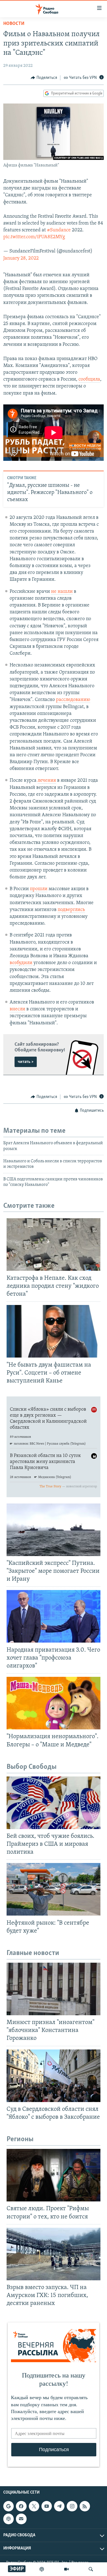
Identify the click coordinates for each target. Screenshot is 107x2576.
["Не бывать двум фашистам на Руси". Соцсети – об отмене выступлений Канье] (54, 1331)
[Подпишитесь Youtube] (47, 2506)
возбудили (21, 963)
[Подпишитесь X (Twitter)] (34, 2506)
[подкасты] (42, 2569)
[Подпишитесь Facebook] (21, 2506)
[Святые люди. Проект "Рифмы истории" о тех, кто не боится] (54, 2175)
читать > (26, 1062)
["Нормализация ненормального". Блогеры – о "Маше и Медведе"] (54, 1703)
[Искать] (91, 2569)
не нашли (62, 592)
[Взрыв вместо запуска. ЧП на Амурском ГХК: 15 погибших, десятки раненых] (54, 2254)
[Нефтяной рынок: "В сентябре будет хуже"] (54, 1889)
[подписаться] (21, 2519)
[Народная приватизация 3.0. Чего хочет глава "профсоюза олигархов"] (54, 1616)
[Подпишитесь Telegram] (59, 2506)
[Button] (44, 78)
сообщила (89, 380)
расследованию (73, 700)
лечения (47, 781)
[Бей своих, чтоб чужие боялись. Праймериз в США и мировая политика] (54, 1803)
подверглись (71, 910)
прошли (39, 889)
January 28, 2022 (21, 258)
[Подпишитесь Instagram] (72, 2506)
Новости (14, 24)
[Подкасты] (9, 2519)
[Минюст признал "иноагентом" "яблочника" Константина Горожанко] (54, 1989)
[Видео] (66, 2569)
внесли (17, 1009)
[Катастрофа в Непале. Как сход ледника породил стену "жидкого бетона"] (54, 1244)
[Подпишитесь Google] (9, 2506)
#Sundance (59, 230)
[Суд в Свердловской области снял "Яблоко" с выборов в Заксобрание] (54, 2076)
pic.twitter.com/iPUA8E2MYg (34, 237)
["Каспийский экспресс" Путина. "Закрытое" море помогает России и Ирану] (54, 1530)
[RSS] (85, 2506)
